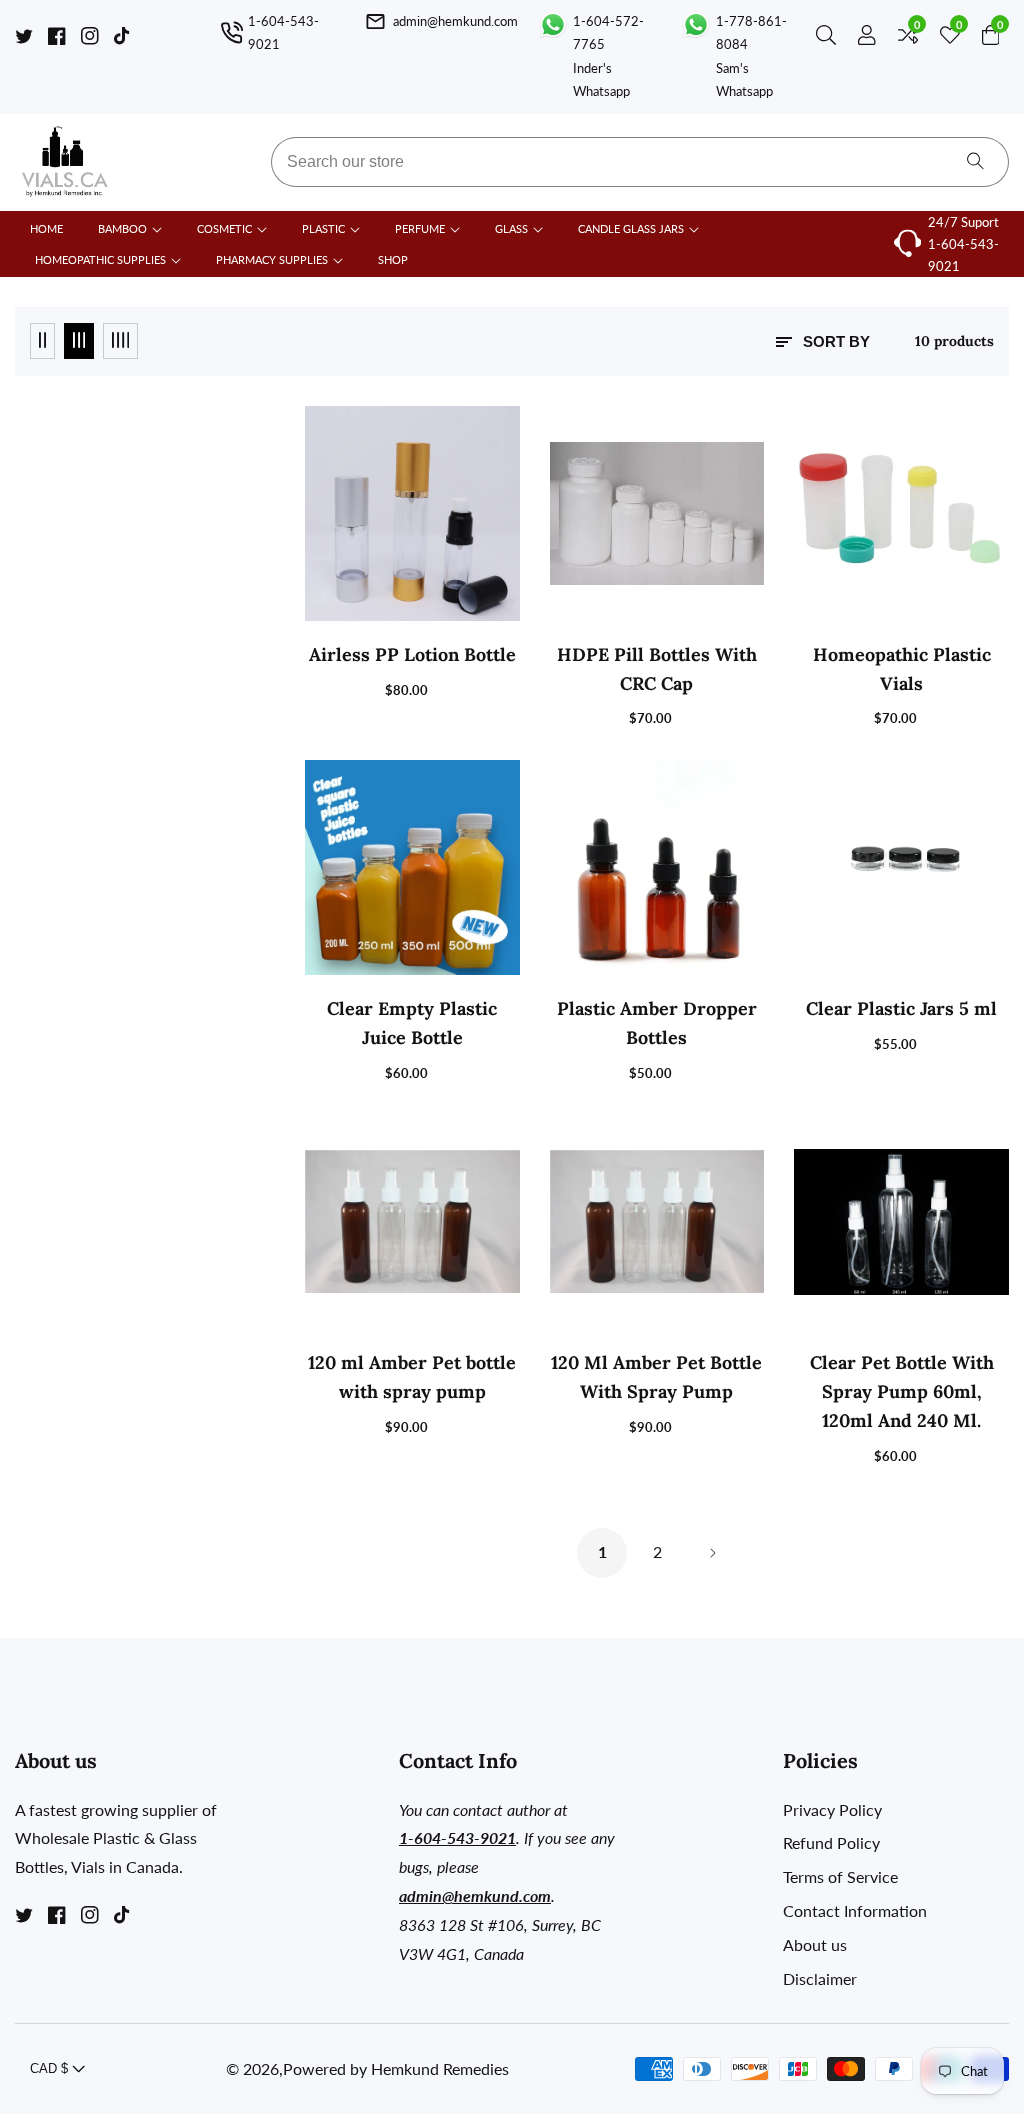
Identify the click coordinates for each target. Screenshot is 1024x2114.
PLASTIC (323, 228)
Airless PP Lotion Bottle (412, 654)
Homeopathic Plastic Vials (902, 669)
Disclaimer (820, 1978)
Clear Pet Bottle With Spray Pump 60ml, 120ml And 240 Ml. (902, 1391)
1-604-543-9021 (963, 255)
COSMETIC (224, 228)
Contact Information (855, 1910)
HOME (46, 228)
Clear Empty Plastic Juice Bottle (412, 1023)
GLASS (511, 228)
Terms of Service (840, 1876)
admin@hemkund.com (475, 1895)
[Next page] (712, 1553)
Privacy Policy (832, 1809)
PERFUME (420, 228)
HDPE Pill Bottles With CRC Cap (657, 669)
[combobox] (640, 162)
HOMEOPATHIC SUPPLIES (100, 259)
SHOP (393, 259)
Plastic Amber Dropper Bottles (657, 1023)
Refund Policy (831, 1842)
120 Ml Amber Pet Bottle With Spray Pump (656, 1377)
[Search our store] (830, 39)
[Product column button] (42, 341)
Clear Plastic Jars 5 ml (901, 1008)
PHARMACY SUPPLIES (272, 259)
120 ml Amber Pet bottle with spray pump (412, 1377)
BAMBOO (122, 228)
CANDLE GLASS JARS (632, 228)
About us (815, 1944)
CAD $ (51, 2068)
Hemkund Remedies (440, 2069)
